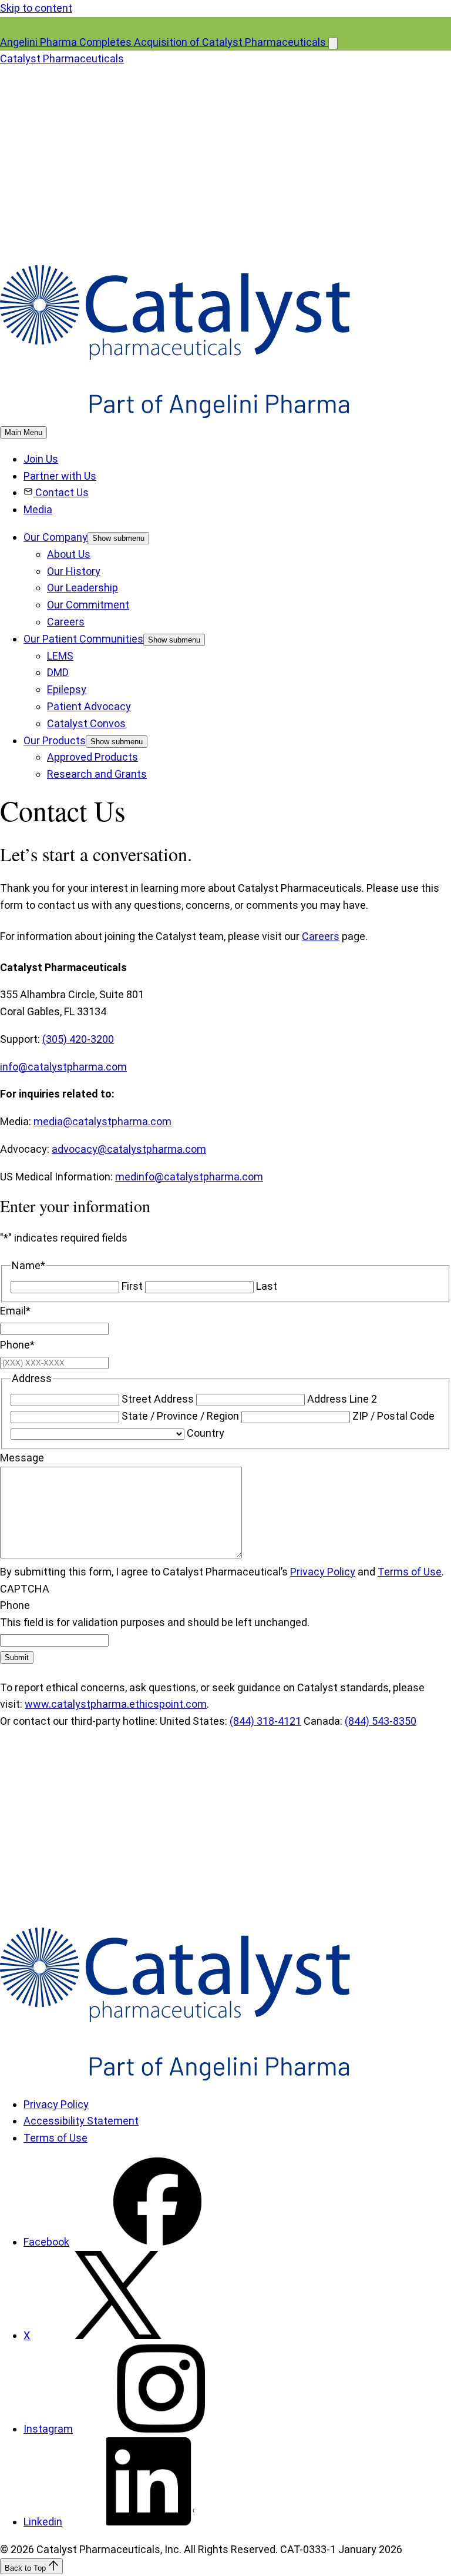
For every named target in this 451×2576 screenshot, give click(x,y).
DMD (58, 672)
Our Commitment (88, 605)
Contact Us (62, 492)
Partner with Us (60, 476)
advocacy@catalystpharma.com (129, 1149)
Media (38, 509)
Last (267, 1286)
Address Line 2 (342, 1399)
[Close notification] (333, 43)
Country (206, 1433)
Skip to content (36, 8)
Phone (17, 1345)
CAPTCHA (25, 1589)
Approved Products (92, 757)
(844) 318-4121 (265, 1721)
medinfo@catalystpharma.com (189, 1177)
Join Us (41, 459)
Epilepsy (67, 689)
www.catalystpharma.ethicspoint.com (116, 1704)
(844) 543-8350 (381, 1721)
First (132, 1286)
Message (22, 1458)
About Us (69, 554)
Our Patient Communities (83, 639)
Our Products (55, 740)
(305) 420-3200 (78, 1039)
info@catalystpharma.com (63, 1067)
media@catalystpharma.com (102, 1121)
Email (15, 1311)
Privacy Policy (323, 1572)
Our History (74, 571)
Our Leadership (83, 588)
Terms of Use (410, 1572)
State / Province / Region (180, 1416)
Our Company (55, 537)
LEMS (60, 656)
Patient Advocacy (89, 706)
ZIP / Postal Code (393, 1416)
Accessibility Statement (81, 2121)
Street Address (158, 1399)
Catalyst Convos (86, 723)
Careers (66, 622)
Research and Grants (97, 774)
